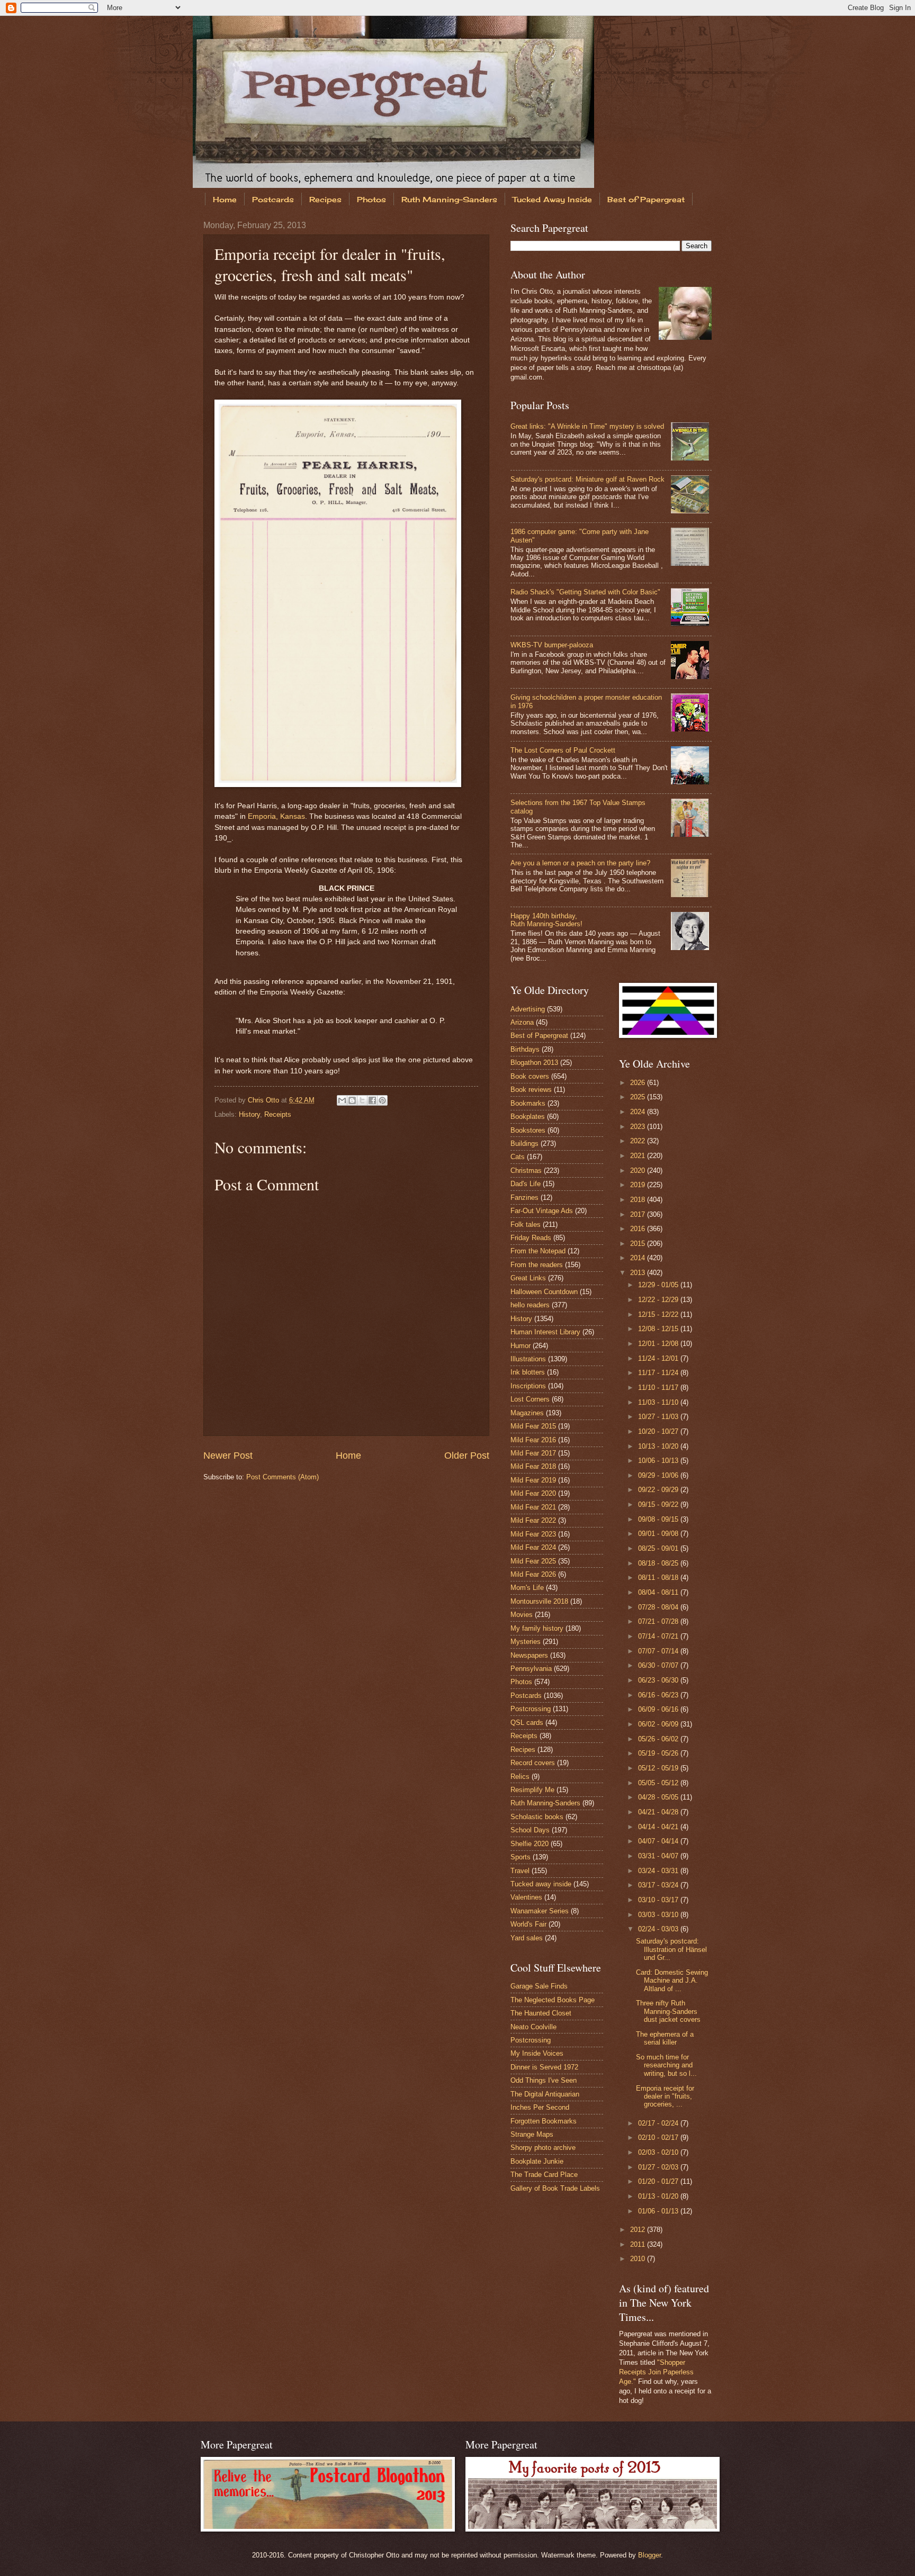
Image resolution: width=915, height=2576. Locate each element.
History (249, 1114)
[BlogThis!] (352, 1100)
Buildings (524, 1144)
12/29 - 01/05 (659, 1285)
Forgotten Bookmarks (544, 2121)
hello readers (530, 1305)
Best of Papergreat (646, 199)
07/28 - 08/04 (659, 1607)
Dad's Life (526, 1184)
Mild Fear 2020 (533, 1493)
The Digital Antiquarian (545, 2094)
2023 (639, 1127)
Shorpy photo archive (543, 2148)
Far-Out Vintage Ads (542, 1211)
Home (225, 199)
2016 (639, 1229)
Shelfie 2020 (530, 1844)
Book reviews (531, 1090)
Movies (522, 1615)
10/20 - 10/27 (659, 1431)
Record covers (533, 1763)
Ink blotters (528, 1372)
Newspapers (529, 1655)
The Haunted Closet (541, 2013)
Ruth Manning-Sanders (449, 199)
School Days (530, 1830)
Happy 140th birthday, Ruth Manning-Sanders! (546, 920)
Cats (518, 1157)
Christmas (526, 1171)
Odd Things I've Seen (544, 2080)
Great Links (528, 1278)
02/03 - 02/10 (659, 2152)
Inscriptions (528, 1386)
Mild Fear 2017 (533, 1453)
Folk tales (526, 1224)
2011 (639, 2244)
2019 (639, 1185)
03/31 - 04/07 (659, 1856)
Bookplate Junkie (537, 2161)
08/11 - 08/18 (659, 1578)
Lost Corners (530, 1399)
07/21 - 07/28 (659, 1621)
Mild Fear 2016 (533, 1440)
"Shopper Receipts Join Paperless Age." (656, 2372)
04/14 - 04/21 (659, 1827)
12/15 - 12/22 (659, 1314)
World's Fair (528, 1924)
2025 (639, 1097)
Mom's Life (527, 1588)
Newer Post (228, 1456)
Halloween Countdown (544, 1292)
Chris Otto (264, 1100)
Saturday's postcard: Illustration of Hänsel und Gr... (671, 1949)
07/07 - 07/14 (659, 1651)
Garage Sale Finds (539, 1986)
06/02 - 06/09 (659, 1724)
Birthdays (525, 1049)
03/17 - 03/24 (659, 1885)
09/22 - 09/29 (659, 1490)
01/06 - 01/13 (659, 2211)
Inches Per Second (540, 2107)
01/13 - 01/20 (659, 2196)
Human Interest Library (545, 1332)
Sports (521, 1857)
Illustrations (528, 1359)
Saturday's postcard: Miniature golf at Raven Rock (587, 479)
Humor (521, 1346)
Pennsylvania (531, 1669)
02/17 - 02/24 (659, 2123)
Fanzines (524, 1197)
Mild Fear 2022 (533, 1520)
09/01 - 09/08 (659, 1534)
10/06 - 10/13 (659, 1461)
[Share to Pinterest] (382, 1100)
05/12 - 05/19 (659, 1768)
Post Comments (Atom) (282, 1477)
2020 (639, 1171)
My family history (537, 1628)
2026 (639, 1083)
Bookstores (528, 1130)
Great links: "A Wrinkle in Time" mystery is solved (587, 426)
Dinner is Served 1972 (544, 2067)
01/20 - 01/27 (659, 2181)
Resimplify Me (532, 1790)
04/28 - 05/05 (659, 1797)
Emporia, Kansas (276, 816)
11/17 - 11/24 (659, 1373)
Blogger (649, 2555)
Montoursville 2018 (539, 1601)
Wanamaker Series (540, 1911)
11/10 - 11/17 (659, 1388)
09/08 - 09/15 (659, 1519)
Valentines (526, 1897)
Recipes (325, 199)
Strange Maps (532, 2134)
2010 (639, 2259)
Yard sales (527, 1938)
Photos (371, 199)
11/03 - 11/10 (659, 1402)
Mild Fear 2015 (533, 1426)
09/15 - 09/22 (659, 1504)
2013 (639, 1273)
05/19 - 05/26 (659, 1753)
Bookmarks (528, 1103)
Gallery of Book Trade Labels (555, 2188)
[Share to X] (362, 1100)
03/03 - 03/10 (659, 1915)
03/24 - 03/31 (659, 1871)
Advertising (528, 1009)
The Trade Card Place (544, 2175)
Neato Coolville (533, 2027)
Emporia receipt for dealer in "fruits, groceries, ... (665, 2096)
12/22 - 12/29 (659, 1300)
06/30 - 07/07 (659, 1665)
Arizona (522, 1022)
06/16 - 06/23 (659, 1695)
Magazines (527, 1413)
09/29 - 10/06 (659, 1475)
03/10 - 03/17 (659, 1900)
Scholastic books (537, 1817)
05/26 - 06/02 (659, 1739)
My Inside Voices (537, 2053)
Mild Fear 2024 (533, 1547)
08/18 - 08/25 (659, 1563)
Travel (520, 1871)
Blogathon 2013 (534, 1063)
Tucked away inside (541, 1884)
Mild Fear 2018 (533, 1466)
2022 (639, 1141)
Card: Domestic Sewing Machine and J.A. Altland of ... (672, 1981)
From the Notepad (538, 1251)
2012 (639, 2230)
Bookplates (528, 1117)
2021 (639, 1156)
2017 (639, 1214)
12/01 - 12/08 (659, 1344)
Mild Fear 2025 (533, 1561)
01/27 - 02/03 (659, 2167)
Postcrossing (531, 1709)
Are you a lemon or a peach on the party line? (580, 863)
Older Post (467, 1456)
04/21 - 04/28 (659, 1812)
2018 (639, 1200)
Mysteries (526, 1642)
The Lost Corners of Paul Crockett (563, 750)
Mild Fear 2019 (533, 1480)
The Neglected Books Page (553, 2000)
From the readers (537, 1265)
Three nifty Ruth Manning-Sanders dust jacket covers (668, 2011)
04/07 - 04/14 (659, 1841)
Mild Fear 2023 (533, 1534)
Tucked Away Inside (552, 199)
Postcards (273, 199)
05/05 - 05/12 (659, 1783)
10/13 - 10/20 (659, 1446)
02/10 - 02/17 (659, 2137)
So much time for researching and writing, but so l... (666, 2065)
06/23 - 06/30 (659, 1680)
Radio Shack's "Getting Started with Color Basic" (585, 592)
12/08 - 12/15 (659, 1329)
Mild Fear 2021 (533, 1507)
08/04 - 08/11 (659, 1592)
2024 (639, 1112)
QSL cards (527, 1723)
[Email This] (342, 1100)
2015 (639, 1244)
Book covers (530, 1076)
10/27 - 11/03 (659, 1417)
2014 (639, 1258)
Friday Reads (531, 1238)
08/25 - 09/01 (659, 1548)
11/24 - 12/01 (659, 1358)
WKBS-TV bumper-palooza (552, 645)
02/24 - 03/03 (659, 1929)
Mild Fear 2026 (533, 1574)
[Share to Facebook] (372, 1100)
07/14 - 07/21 (659, 1636)
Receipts (278, 1114)
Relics (520, 1777)
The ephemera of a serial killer (665, 2038)
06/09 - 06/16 (659, 1709)
